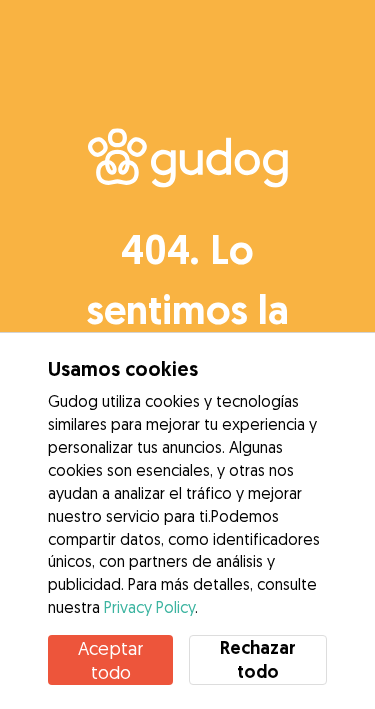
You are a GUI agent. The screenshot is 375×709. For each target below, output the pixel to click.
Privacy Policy (149, 607)
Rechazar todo (258, 659)
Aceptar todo (110, 660)
